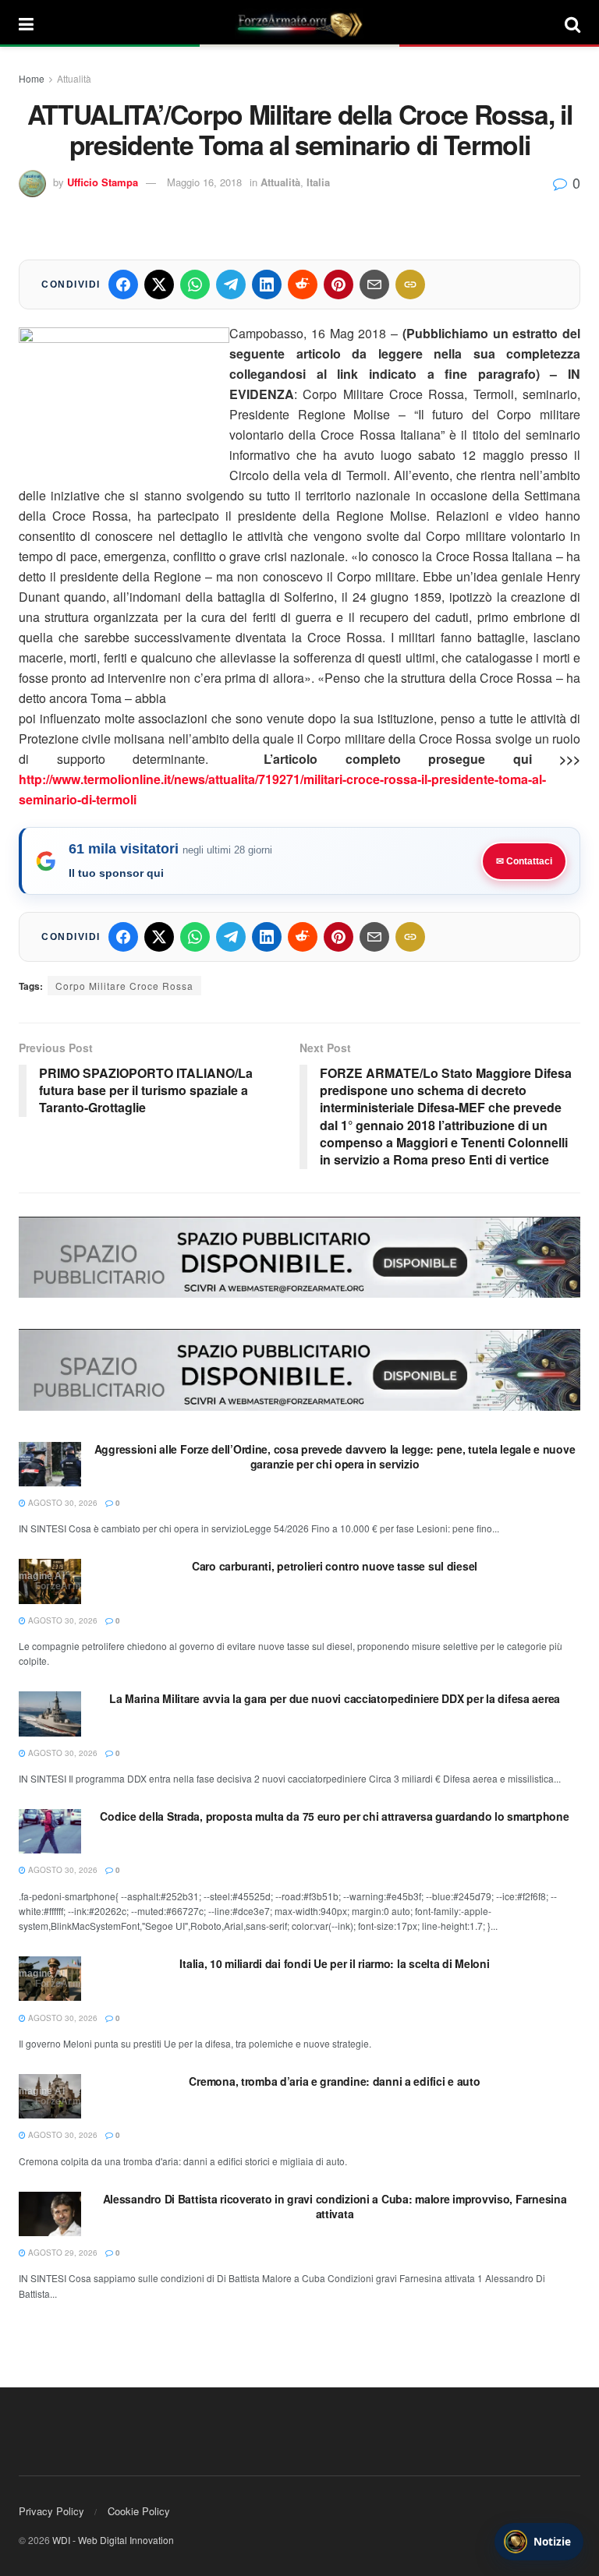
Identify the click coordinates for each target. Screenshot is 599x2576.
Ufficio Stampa (103, 182)
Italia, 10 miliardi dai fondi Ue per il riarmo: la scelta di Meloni (334, 1963)
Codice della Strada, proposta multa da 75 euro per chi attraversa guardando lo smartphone (334, 1816)
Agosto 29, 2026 (62, 2253)
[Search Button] (572, 23)
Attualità (74, 78)
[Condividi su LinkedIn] (267, 284)
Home (32, 78)
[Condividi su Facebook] (123, 284)
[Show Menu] (26, 23)
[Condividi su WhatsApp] (195, 284)
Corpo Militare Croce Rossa (124, 986)
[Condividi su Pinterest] (338, 284)
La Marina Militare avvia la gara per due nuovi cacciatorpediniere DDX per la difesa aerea (335, 1698)
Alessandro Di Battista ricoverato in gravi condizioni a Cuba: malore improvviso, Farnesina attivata (335, 2207)
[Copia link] (410, 284)
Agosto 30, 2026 (62, 1503)
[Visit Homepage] (299, 23)
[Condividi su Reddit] (303, 284)
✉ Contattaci (524, 861)
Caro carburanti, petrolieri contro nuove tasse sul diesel (335, 1566)
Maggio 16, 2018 (204, 182)
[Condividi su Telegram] (231, 284)
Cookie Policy (139, 2511)
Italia (318, 182)
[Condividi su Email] (374, 284)
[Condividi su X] (159, 284)
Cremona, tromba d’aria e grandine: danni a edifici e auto (334, 2081)
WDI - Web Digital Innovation (113, 2540)
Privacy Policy (51, 2511)
